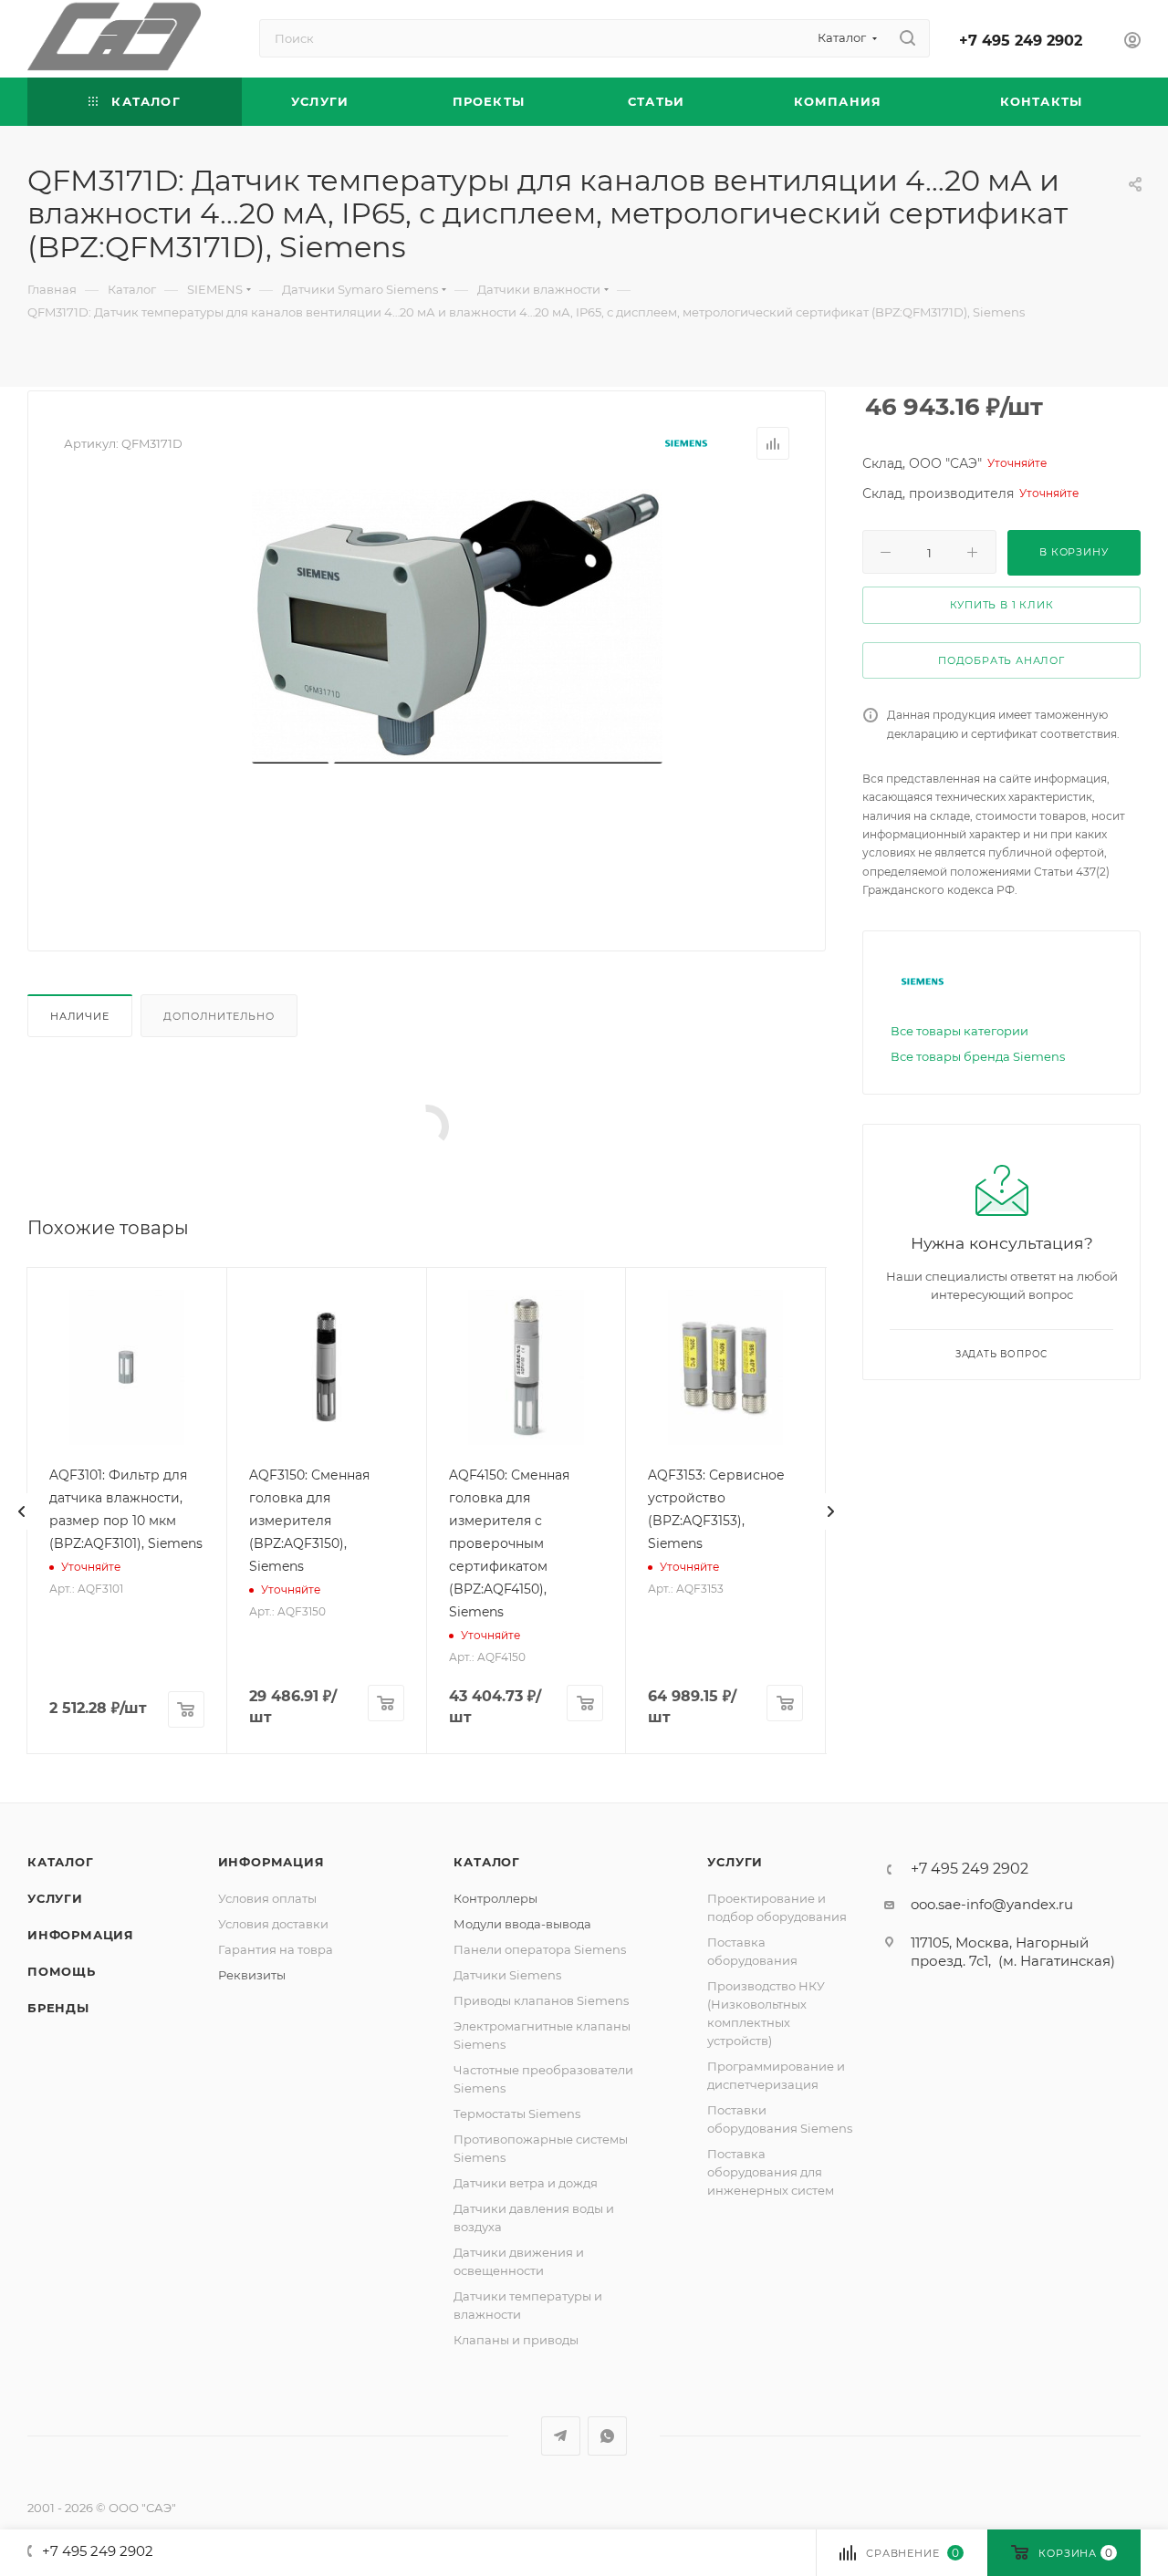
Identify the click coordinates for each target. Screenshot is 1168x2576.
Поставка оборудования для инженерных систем (771, 2172)
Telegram (561, 2436)
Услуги (55, 1898)
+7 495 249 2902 (1021, 41)
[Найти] (907, 38)
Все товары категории (959, 1031)
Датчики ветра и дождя (526, 2183)
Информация (81, 1935)
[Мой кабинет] (1132, 42)
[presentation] (22, 1511)
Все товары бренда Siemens (978, 1056)
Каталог (61, 1862)
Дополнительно (219, 1016)
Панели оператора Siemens (540, 1949)
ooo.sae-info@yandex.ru (992, 1904)
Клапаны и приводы (516, 2340)
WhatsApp (607, 2436)
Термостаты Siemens (517, 2114)
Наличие (80, 1016)
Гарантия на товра (276, 1949)
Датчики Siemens (507, 1975)
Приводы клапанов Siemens (541, 2000)
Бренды (58, 2008)
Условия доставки (273, 1924)
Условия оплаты (267, 1898)
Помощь (62, 1971)
